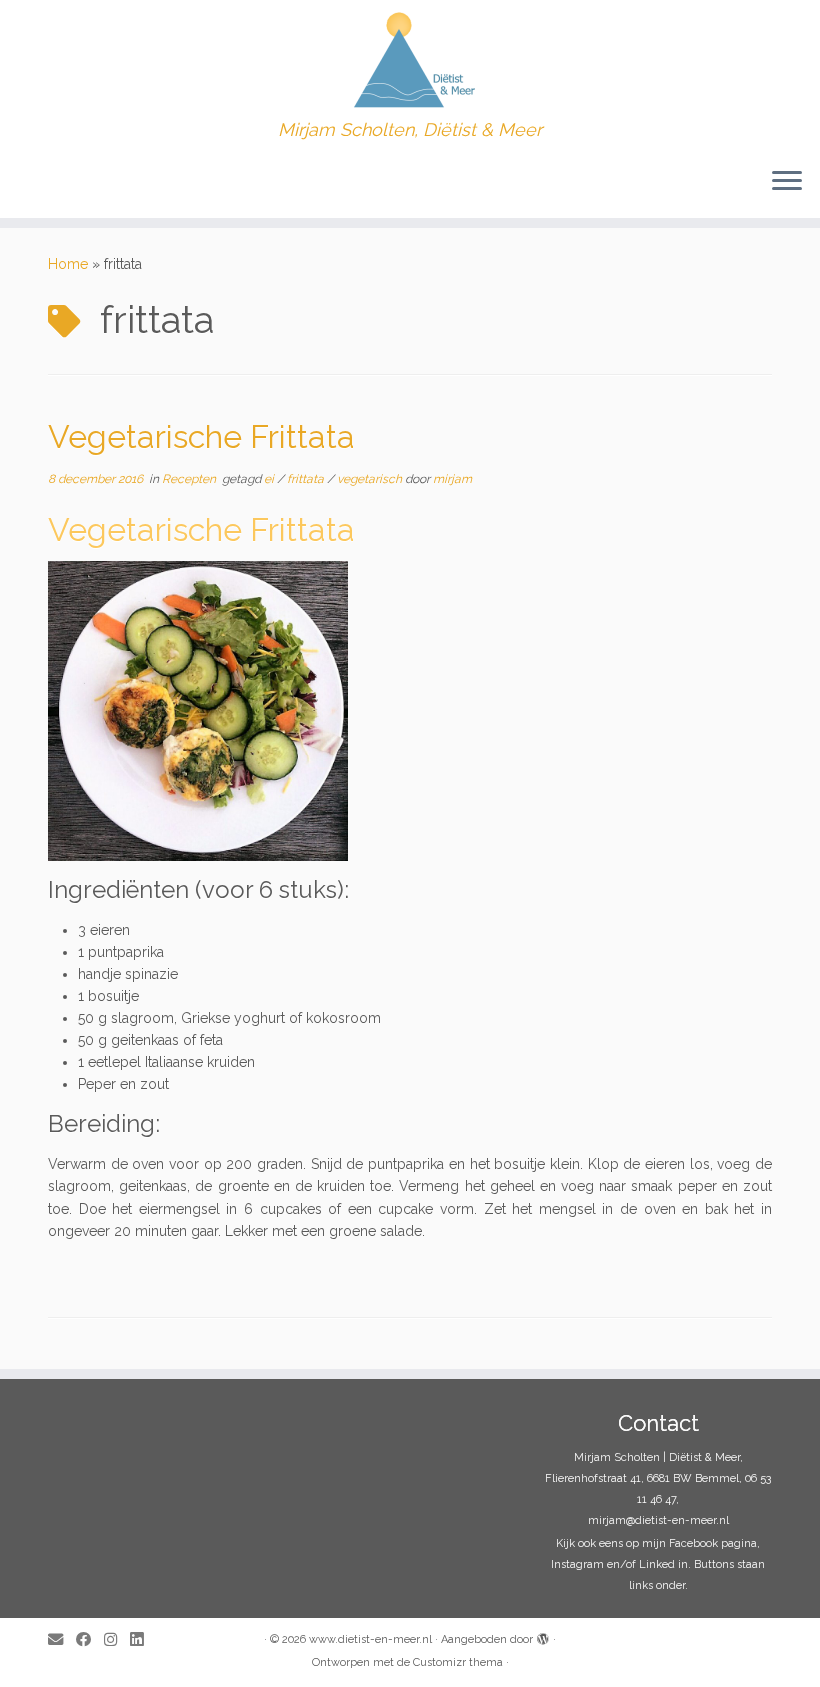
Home (68, 264)
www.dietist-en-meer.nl (370, 1639)
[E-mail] (62, 1640)
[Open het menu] (787, 182)
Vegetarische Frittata (201, 436)
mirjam (452, 479)
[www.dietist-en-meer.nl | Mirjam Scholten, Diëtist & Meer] (410, 60)
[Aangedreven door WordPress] (543, 1636)
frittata (307, 479)
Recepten (190, 479)
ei (270, 479)
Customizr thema (458, 1662)
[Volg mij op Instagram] (117, 1640)
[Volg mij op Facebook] (90, 1640)
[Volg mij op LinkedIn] (143, 1640)
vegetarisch (371, 479)
